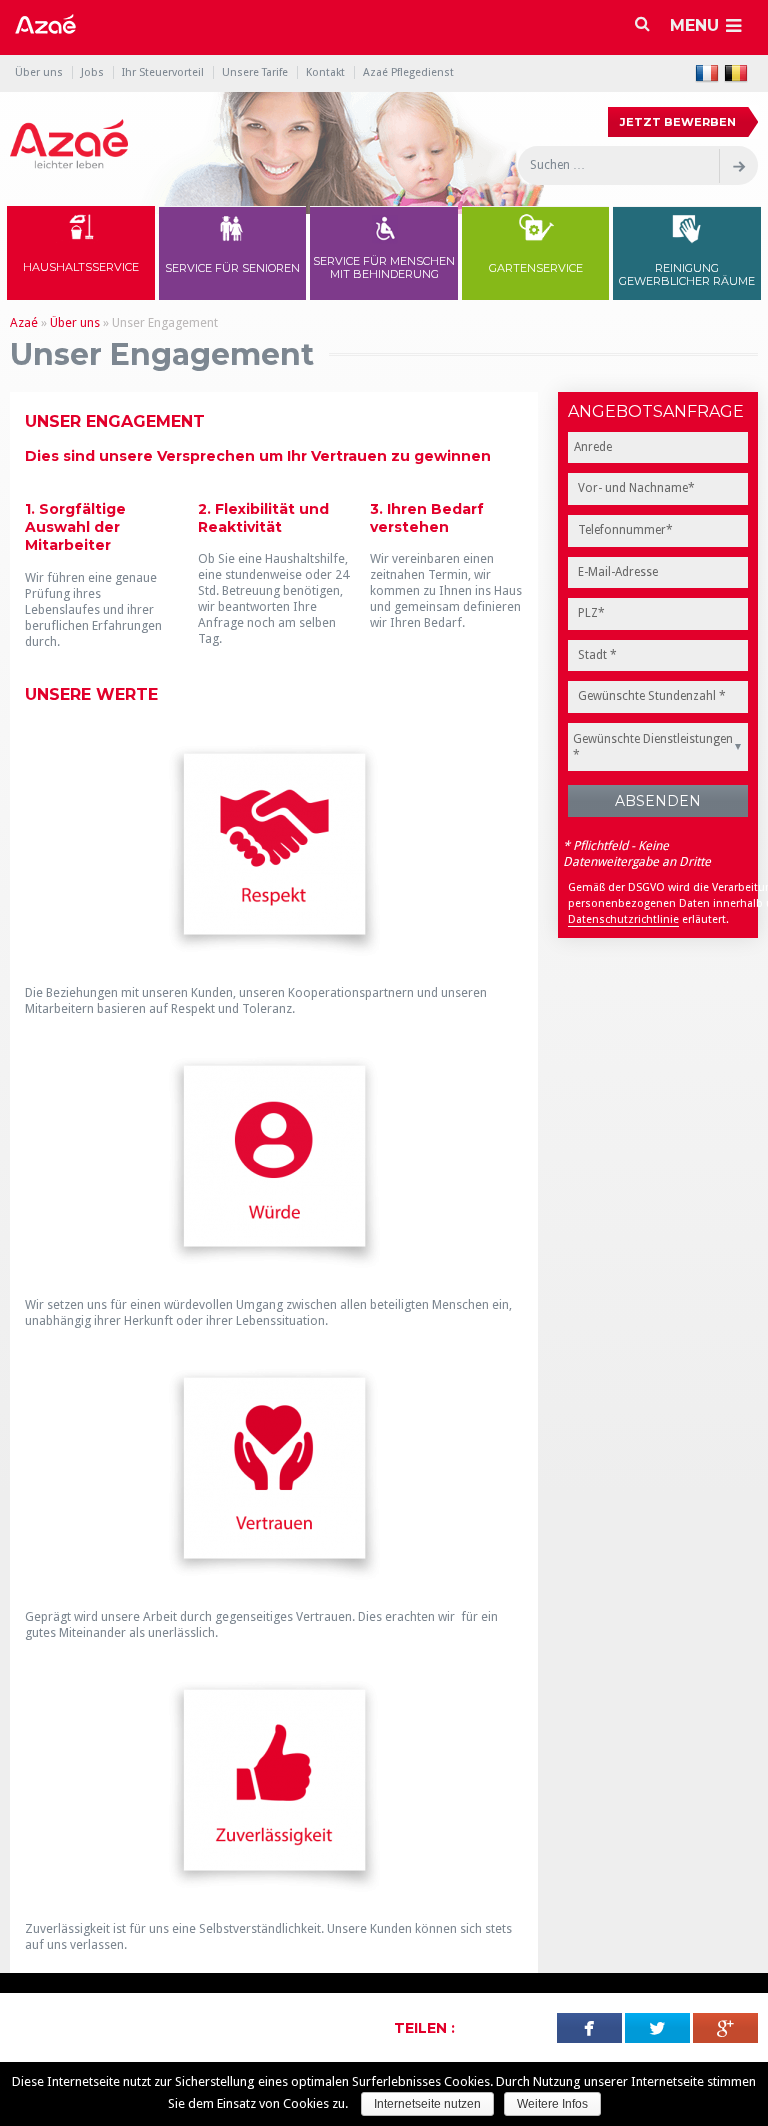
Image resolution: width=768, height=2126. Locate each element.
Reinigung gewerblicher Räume (687, 274)
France (707, 73)
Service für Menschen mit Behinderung (384, 267)
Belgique (736, 73)
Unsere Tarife (255, 72)
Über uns (39, 72)
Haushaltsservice (81, 267)
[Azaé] (69, 144)
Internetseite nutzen (427, 2104)
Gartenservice (536, 268)
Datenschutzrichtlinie (623, 919)
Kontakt (325, 72)
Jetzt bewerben (678, 122)
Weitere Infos (552, 2104)
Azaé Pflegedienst (408, 72)
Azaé (24, 322)
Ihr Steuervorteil (163, 72)
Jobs (92, 72)
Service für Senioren (232, 268)
